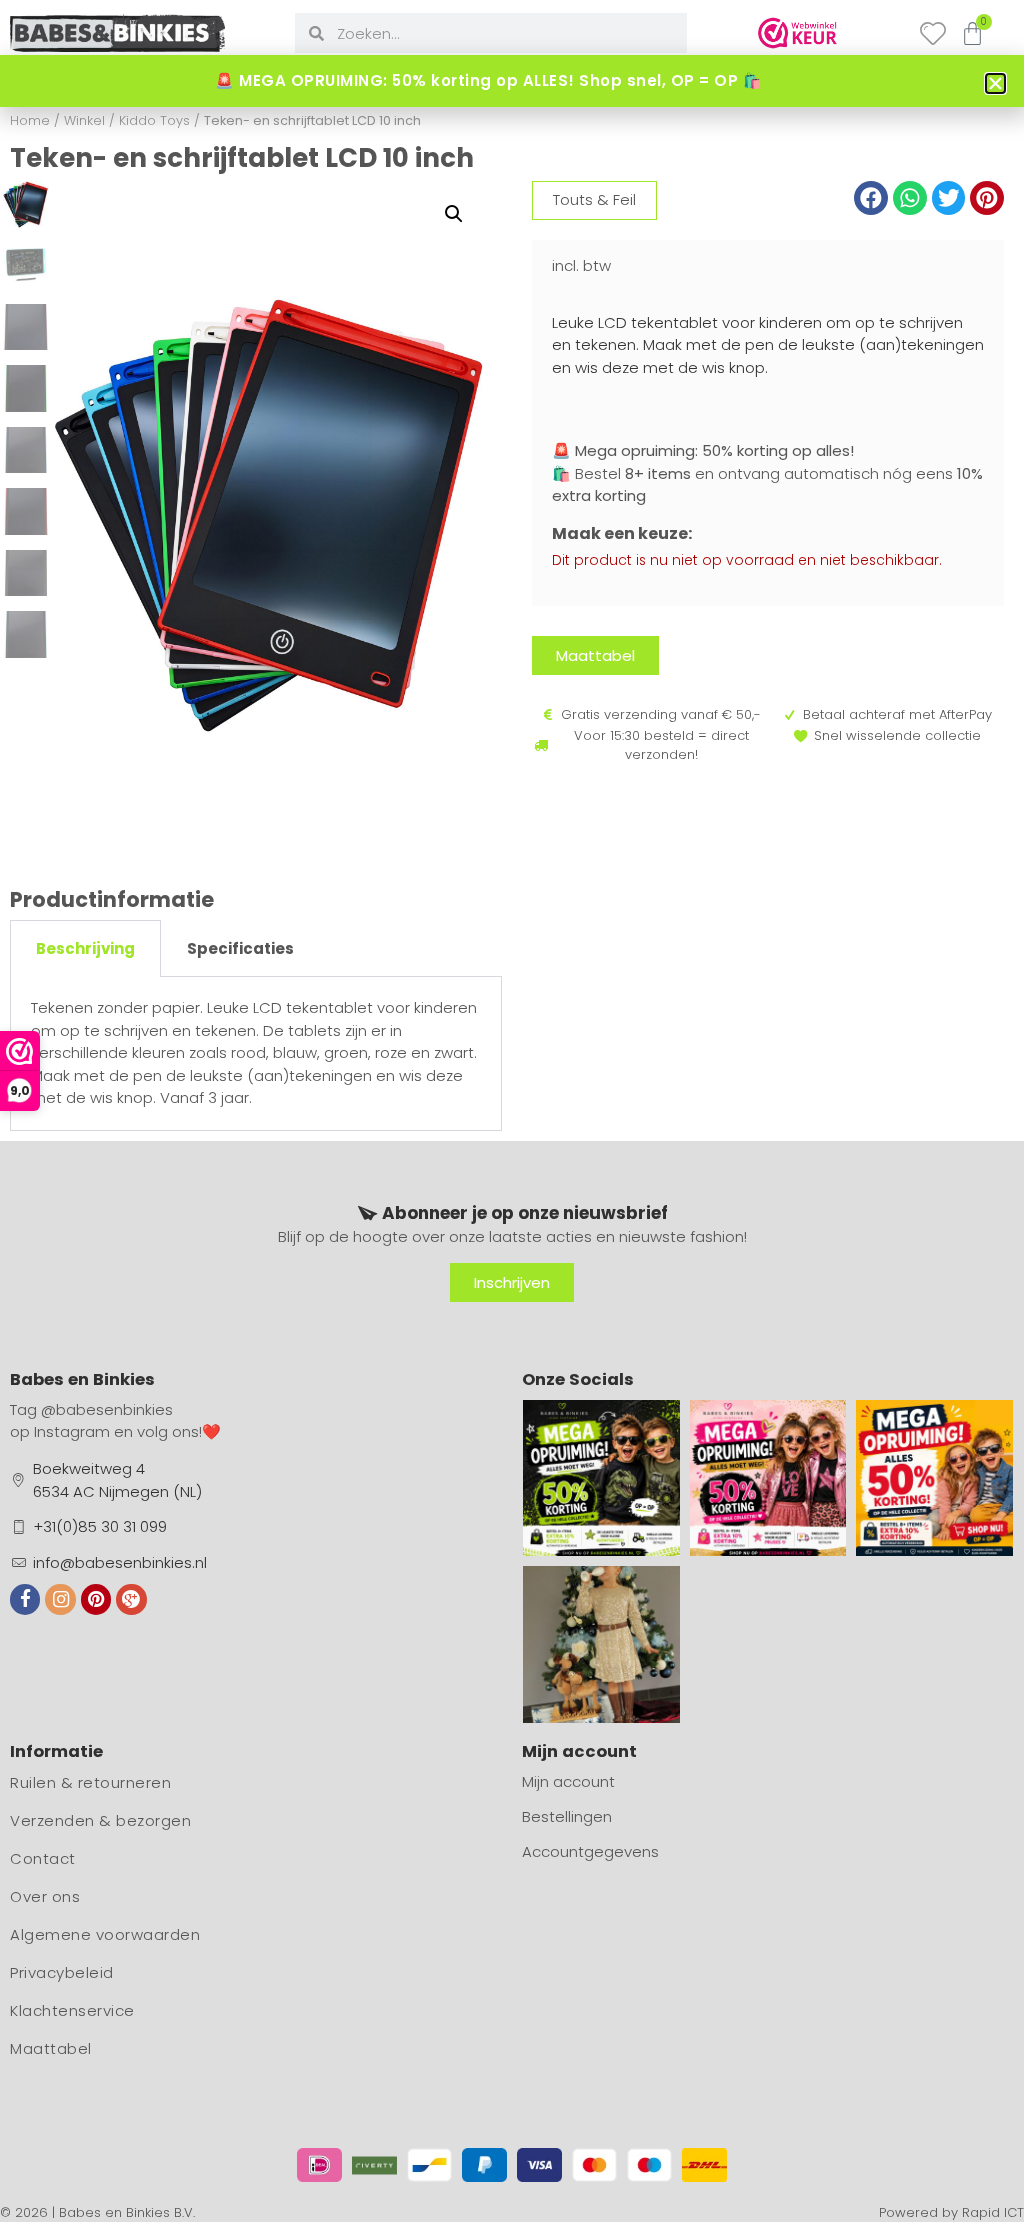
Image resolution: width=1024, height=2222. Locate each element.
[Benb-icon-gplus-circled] (131, 1599)
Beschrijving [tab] (85, 948)
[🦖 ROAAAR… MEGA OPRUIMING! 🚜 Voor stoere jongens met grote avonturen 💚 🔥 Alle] (601, 1478)
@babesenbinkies (107, 1409)
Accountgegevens (590, 1851)
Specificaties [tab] (240, 948)
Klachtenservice (72, 2010)
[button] (454, 214)
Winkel (84, 120)
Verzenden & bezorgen (100, 1820)
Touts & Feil (594, 199)
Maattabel (51, 2048)
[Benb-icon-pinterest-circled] (96, 1599)
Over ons (45, 1896)
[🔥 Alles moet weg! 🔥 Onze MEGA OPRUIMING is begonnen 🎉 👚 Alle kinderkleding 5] (934, 1478)
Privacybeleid (62, 1972)
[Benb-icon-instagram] (60, 1599)
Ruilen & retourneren (90, 1782)
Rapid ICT (993, 2212)
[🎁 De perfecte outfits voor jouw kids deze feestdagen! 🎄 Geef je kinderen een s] (601, 1644)
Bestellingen (567, 1816)
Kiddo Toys (154, 120)
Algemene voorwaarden (105, 1934)
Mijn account (568, 1781)
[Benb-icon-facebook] (25, 1599)
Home (30, 120)
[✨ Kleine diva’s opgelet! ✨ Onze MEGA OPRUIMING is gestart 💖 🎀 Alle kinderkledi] (768, 1478)
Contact (43, 1858)
